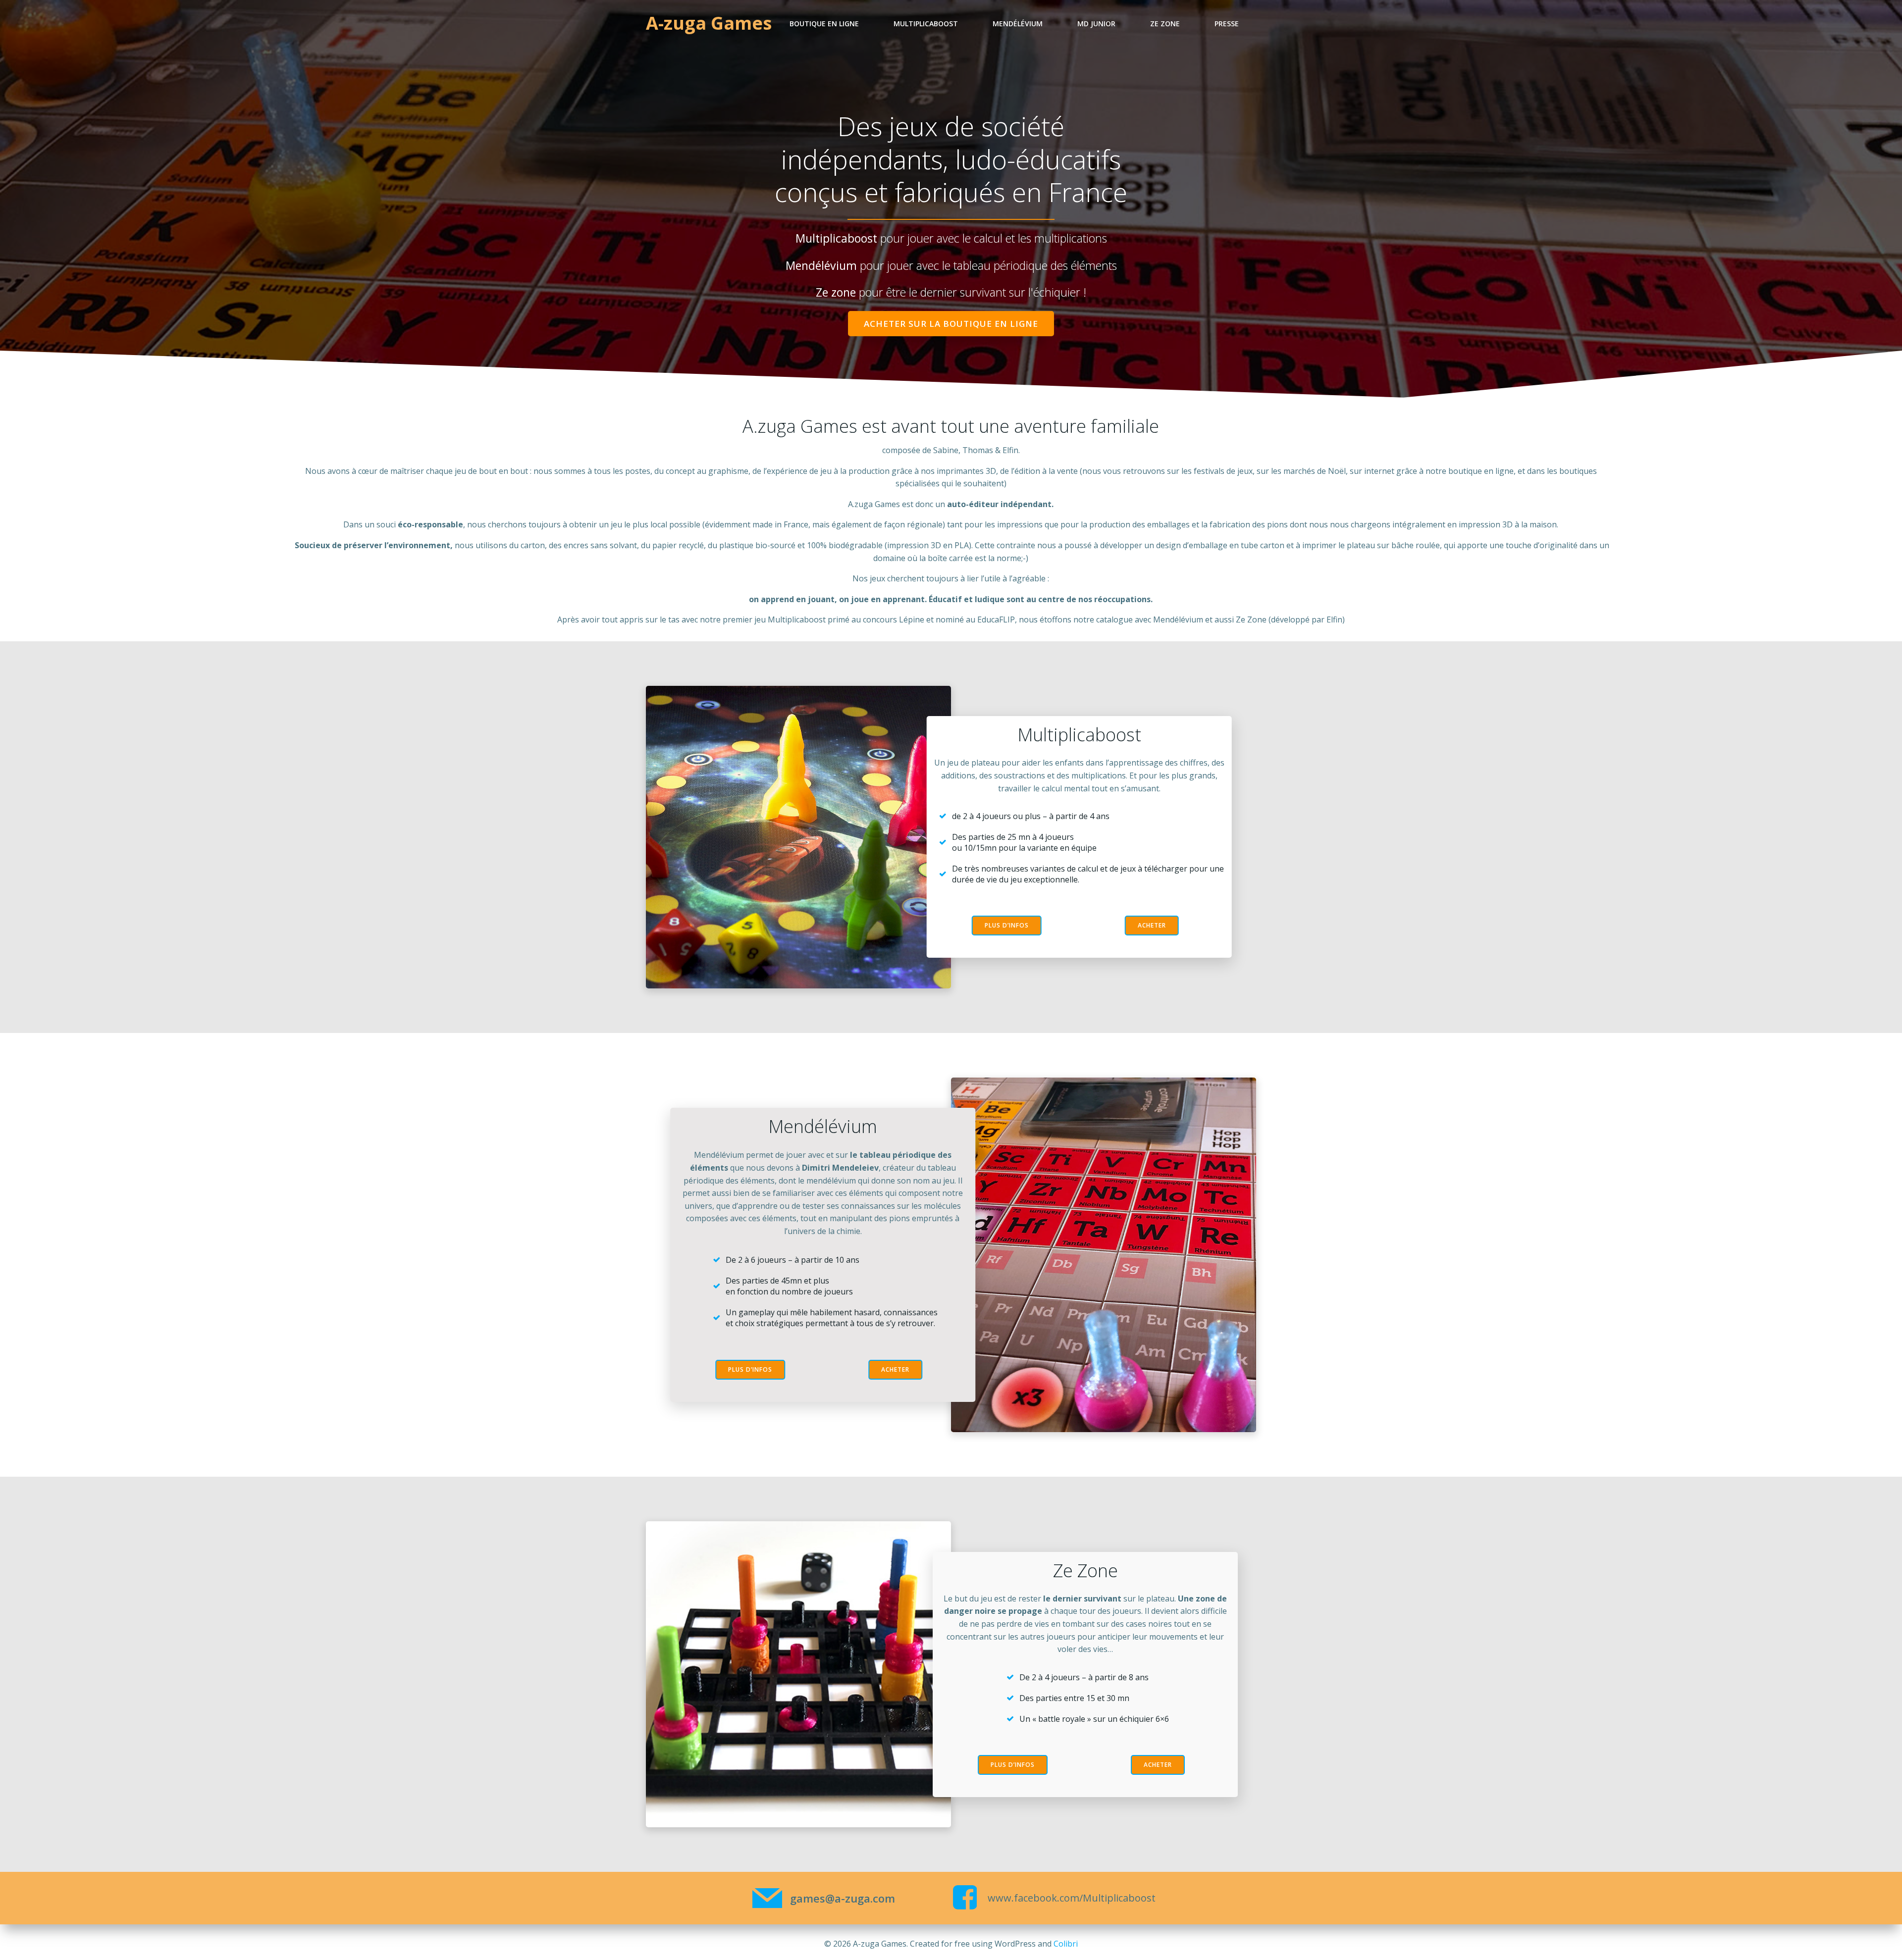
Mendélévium (1018, 24)
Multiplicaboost (926, 24)
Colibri (1066, 1944)
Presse (1227, 24)
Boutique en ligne (824, 24)
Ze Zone (1165, 24)
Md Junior (1096, 24)
